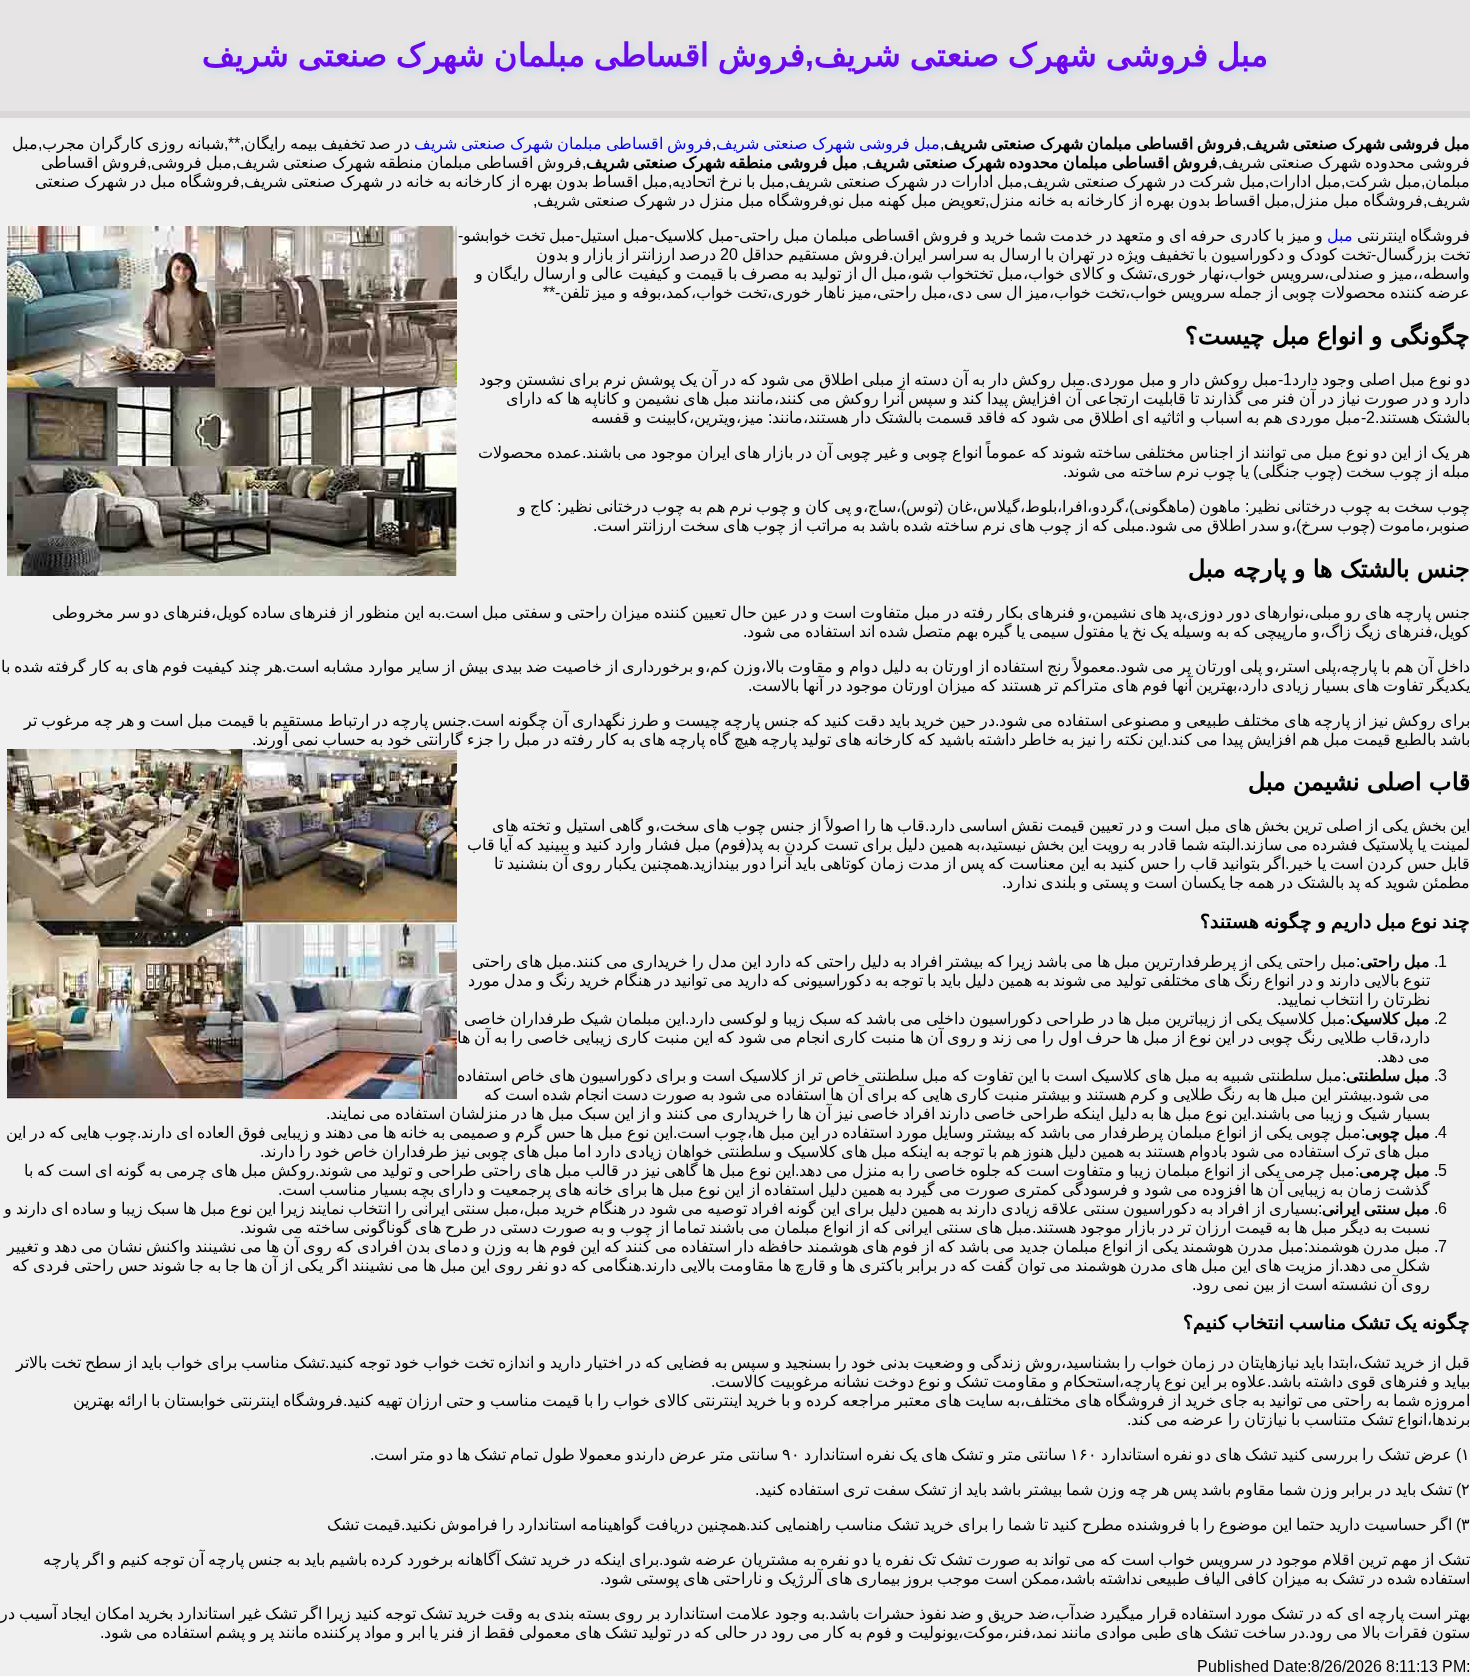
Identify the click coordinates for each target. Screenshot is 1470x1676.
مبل (1340, 235)
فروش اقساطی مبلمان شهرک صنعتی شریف (563, 143)
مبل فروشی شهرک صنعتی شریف (828, 143)
